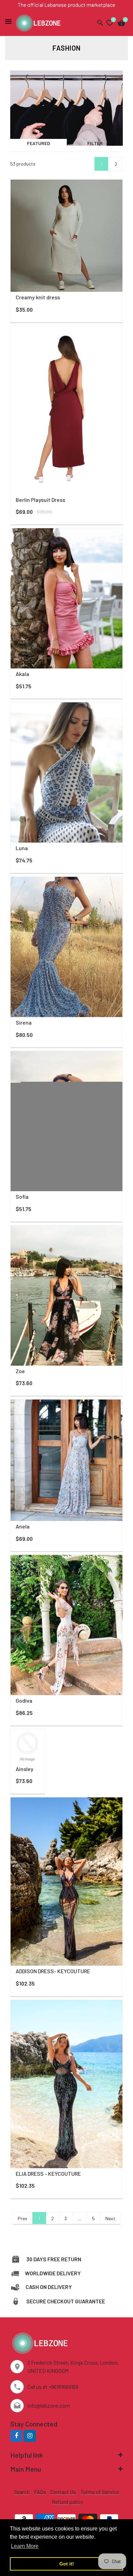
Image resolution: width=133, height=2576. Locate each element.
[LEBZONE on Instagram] (30, 2436)
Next (110, 2218)
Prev (23, 2218)
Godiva (24, 1700)
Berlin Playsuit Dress (40, 500)
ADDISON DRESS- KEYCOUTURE (53, 1971)
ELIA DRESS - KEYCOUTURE (48, 2174)
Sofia (22, 1196)
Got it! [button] (67, 2564)
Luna (22, 848)
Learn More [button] (25, 2546)
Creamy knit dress (38, 297)
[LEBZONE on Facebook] (16, 2436)
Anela (23, 1526)
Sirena (24, 1022)
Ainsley (25, 1769)
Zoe (20, 1371)
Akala (23, 674)
